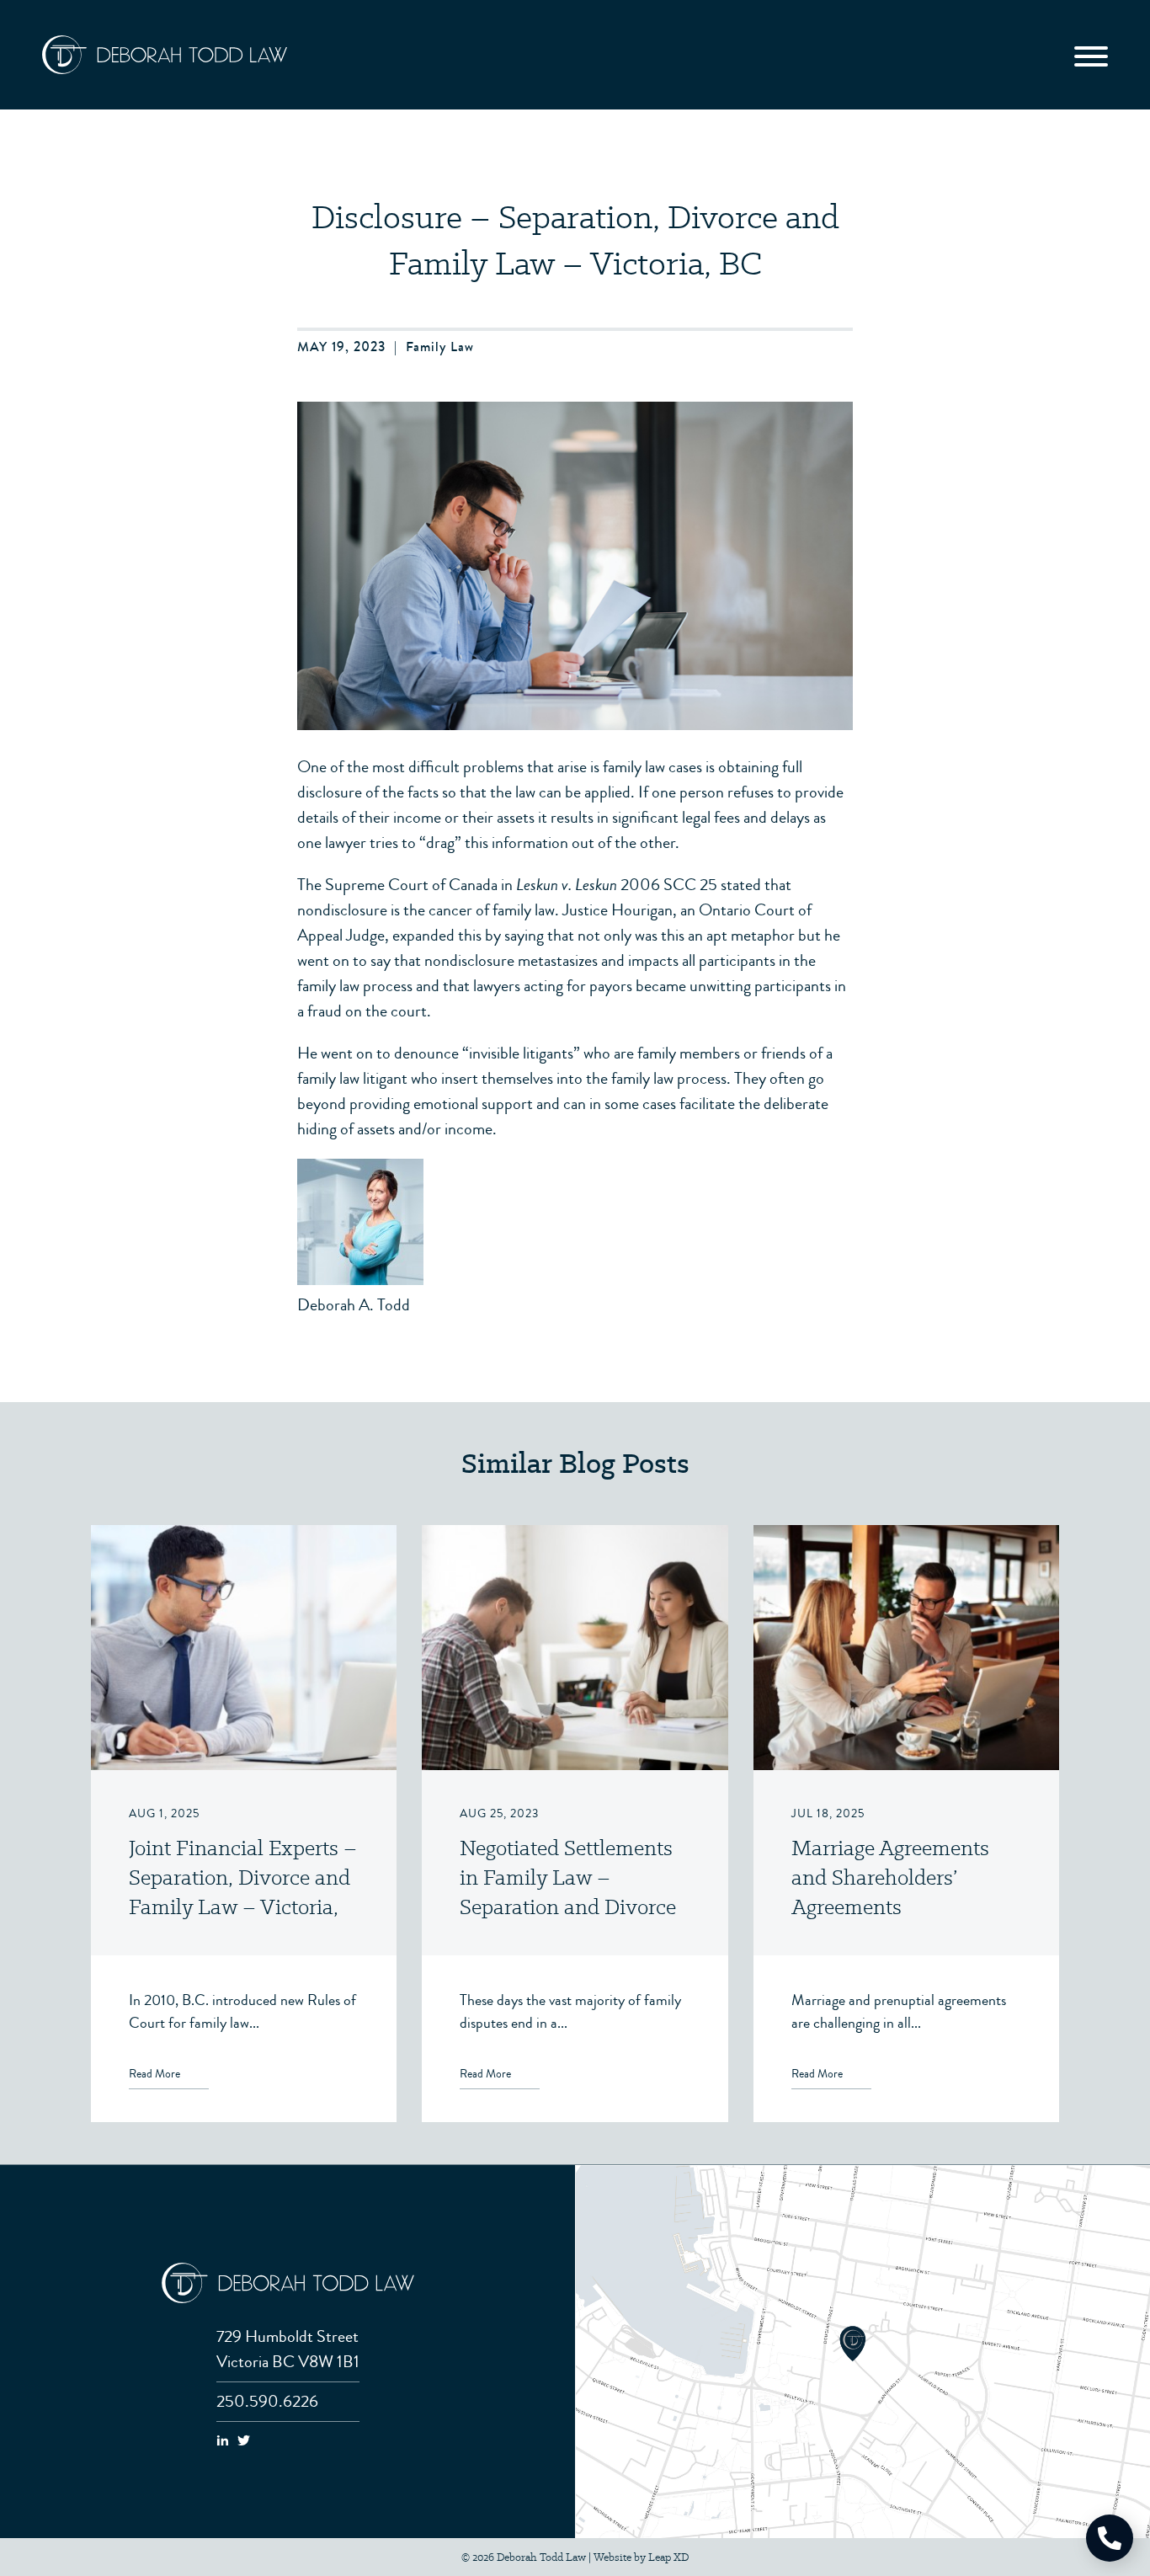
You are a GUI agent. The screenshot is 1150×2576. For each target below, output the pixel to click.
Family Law (440, 347)
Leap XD (668, 2557)
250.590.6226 (267, 2401)
